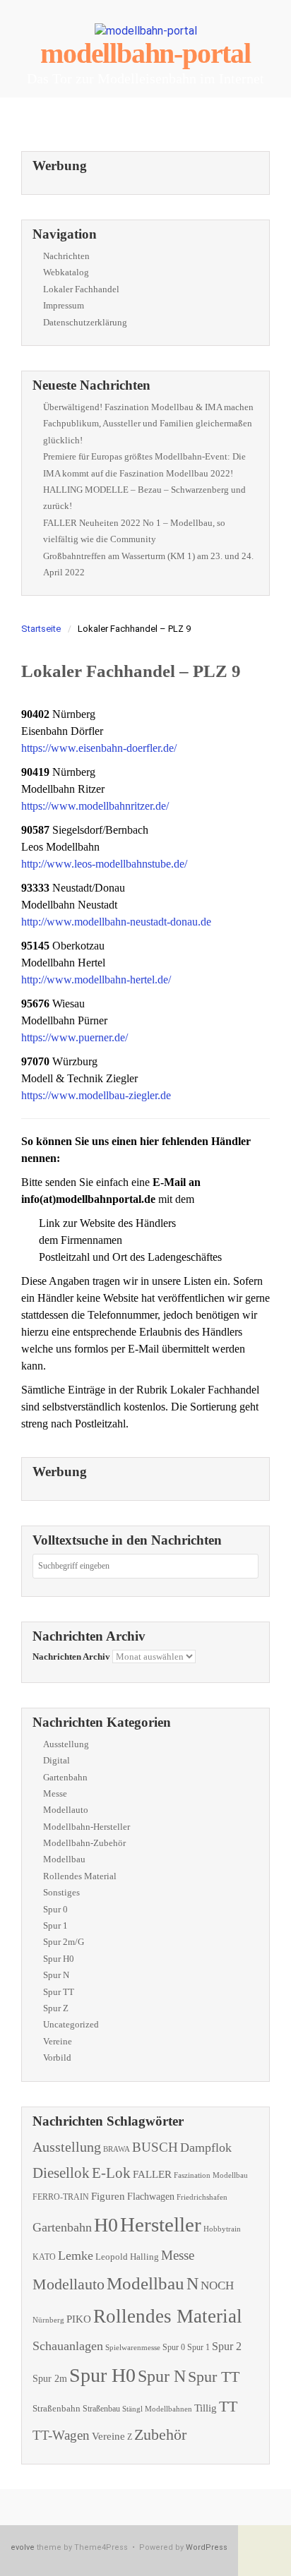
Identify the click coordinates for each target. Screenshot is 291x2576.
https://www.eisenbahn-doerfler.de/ (99, 748)
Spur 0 (55, 1909)
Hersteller (161, 2224)
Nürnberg (48, 2320)
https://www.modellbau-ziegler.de (96, 1095)
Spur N (56, 1975)
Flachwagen (151, 2196)
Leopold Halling (127, 2257)
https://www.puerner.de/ (75, 1037)
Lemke (76, 2256)
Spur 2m (50, 2379)
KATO (44, 2257)
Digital (57, 1760)
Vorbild (57, 2057)
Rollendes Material (80, 1876)
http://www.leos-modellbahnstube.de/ (104, 864)
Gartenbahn (65, 1777)
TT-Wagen (61, 2435)
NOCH (217, 2286)
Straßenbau (101, 2409)
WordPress (207, 2547)
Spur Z (56, 2008)
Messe (55, 1793)
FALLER (152, 2174)
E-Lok (111, 2173)
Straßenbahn (57, 2408)
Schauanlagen (68, 2346)
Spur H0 (59, 1959)
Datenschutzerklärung (85, 322)
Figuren (108, 2196)
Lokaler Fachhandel (81, 289)
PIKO (79, 2319)
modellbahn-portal (145, 53)
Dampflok (206, 2147)
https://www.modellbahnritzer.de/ (95, 806)
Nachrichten (66, 256)
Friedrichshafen (202, 2197)
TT (228, 2406)
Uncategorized (71, 2024)
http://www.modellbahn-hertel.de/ (96, 980)
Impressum (64, 305)
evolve (23, 2547)
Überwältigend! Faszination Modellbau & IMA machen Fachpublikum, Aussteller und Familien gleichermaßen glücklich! (148, 424)
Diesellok (61, 2173)
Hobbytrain (222, 2229)
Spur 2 (227, 2346)
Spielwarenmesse (133, 2347)
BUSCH (155, 2147)
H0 (106, 2225)
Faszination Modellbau (211, 2175)
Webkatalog (66, 272)
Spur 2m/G (64, 1942)
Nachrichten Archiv (71, 1657)
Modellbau (64, 1859)
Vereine (58, 2041)
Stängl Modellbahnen (157, 2409)
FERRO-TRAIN (61, 2197)
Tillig (206, 2408)
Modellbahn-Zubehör (84, 1843)
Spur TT (59, 1992)
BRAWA (117, 2149)
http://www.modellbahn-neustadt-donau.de (116, 922)
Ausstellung (66, 1744)
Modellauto (66, 1810)
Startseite (41, 629)
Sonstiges (61, 1892)
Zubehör (160, 2434)
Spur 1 (55, 1925)
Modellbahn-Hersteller (87, 1827)
